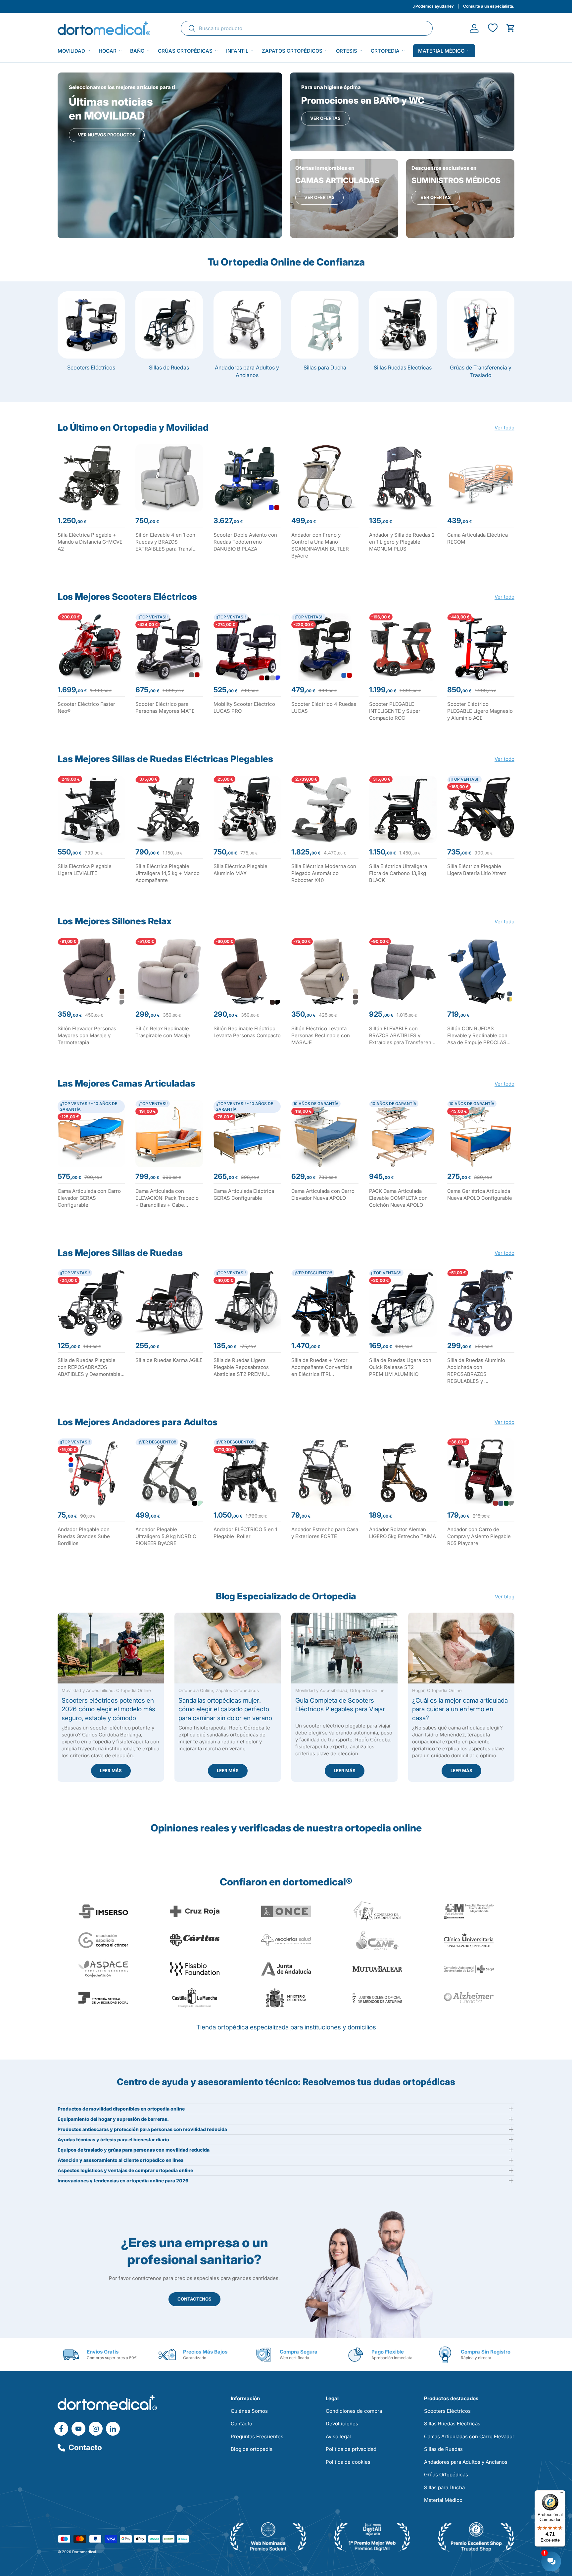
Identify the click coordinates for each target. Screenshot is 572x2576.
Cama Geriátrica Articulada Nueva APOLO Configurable (480, 1194)
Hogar (108, 51)
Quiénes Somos (249, 2411)
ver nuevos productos (107, 135)
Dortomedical (84, 2552)
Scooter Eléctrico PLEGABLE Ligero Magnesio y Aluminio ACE (480, 711)
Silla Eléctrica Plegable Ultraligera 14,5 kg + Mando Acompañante (167, 873)
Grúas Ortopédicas (185, 51)
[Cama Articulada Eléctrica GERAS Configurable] (247, 1134)
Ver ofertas (325, 118)
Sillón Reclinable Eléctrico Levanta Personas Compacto (247, 1032)
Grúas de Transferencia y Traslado (481, 371)
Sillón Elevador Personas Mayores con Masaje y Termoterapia (87, 1035)
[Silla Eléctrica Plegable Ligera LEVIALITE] (91, 809)
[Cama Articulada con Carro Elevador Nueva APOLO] (325, 1134)
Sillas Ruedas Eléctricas (403, 367)
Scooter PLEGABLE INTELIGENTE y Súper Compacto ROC (395, 711)
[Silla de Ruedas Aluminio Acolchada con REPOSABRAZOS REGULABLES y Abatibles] (481, 1303)
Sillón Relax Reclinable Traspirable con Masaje (163, 1032)
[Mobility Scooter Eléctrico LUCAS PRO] (247, 647)
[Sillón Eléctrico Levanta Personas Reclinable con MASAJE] (325, 972)
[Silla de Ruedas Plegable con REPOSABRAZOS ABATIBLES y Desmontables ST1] (91, 1303)
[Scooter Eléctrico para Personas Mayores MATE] (169, 647)
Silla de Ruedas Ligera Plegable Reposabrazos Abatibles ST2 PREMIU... (242, 1367)
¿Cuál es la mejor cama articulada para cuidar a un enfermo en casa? (460, 1709)
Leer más (111, 1771)
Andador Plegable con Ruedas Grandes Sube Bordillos (84, 1536)
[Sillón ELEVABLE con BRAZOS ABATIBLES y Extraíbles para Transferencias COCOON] (403, 972)
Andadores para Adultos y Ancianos (247, 371)
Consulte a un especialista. (489, 6)
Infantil (237, 51)
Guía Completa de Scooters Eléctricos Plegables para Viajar (340, 1705)
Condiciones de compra (354, 2411)
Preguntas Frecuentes (257, 2436)
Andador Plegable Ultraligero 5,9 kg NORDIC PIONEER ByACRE (166, 1536)
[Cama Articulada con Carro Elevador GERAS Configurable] (91, 1134)
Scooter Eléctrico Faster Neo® (86, 707)
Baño (137, 51)
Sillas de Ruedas (169, 367)
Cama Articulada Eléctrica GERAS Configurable (244, 1194)
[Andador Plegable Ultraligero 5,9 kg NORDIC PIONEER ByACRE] (169, 1472)
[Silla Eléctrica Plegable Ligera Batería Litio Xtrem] (481, 809)
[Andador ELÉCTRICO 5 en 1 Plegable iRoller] (247, 1472)
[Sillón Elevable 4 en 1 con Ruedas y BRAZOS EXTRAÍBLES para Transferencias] (169, 478)
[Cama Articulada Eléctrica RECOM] (481, 478)
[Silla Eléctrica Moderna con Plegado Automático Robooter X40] (325, 809)
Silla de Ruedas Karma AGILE (169, 1360)
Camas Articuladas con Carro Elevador (469, 2436)
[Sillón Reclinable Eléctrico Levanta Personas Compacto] (247, 972)
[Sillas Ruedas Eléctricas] (403, 325)
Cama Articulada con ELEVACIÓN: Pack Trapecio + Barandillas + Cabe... (167, 1198)
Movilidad (71, 51)
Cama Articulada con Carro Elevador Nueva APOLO (323, 1194)
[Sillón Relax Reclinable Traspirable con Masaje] (169, 972)
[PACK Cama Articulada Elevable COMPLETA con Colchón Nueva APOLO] (403, 1134)
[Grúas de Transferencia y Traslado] (481, 325)
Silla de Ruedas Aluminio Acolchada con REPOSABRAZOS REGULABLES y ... (476, 1371)
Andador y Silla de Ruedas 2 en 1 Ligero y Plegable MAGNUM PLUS (402, 542)
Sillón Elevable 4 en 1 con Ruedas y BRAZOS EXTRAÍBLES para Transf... (166, 542)
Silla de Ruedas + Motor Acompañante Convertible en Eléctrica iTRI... (322, 1367)
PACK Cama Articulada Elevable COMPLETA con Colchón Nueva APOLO (398, 1198)
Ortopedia (385, 51)
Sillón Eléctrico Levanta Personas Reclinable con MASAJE (321, 1035)
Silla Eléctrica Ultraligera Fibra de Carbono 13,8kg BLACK (398, 873)
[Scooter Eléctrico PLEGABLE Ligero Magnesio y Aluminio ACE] (481, 647)
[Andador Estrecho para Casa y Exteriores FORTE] (325, 1472)
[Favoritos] (492, 28)
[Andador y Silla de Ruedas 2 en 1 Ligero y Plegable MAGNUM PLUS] (403, 478)
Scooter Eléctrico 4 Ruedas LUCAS (324, 707)
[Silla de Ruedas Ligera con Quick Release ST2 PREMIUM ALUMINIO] (403, 1303)
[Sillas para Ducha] (325, 325)
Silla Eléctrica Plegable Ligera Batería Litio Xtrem (477, 870)
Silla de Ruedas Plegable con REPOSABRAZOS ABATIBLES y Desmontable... (91, 1367)
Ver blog (505, 1596)
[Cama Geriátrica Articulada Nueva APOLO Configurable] (481, 1134)
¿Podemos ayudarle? (433, 6)
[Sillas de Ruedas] (169, 325)
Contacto (85, 2448)
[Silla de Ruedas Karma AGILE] (169, 1303)
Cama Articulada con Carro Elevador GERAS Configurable (89, 1198)
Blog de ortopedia (252, 2449)
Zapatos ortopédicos (292, 51)
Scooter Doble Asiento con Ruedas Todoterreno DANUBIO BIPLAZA (245, 542)
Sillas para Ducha (325, 367)
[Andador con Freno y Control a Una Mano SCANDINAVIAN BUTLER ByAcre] (325, 478)
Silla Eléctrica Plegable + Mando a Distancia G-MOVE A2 (90, 542)
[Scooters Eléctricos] (91, 325)
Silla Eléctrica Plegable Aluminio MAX (240, 870)
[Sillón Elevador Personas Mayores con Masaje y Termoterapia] (91, 972)
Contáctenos (194, 2299)
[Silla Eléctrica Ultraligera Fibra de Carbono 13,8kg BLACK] (403, 809)
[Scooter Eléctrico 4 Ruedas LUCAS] (325, 647)
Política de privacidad (351, 2449)
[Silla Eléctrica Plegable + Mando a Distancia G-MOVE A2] (91, 478)
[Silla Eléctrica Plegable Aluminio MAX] (247, 809)
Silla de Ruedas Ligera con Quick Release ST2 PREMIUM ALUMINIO (400, 1367)
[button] (511, 28)
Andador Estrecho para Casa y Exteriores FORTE (325, 1533)
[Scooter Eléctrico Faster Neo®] (91, 647)
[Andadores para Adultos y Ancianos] (247, 325)
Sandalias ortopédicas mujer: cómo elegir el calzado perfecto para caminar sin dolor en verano (225, 1709)
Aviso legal (338, 2436)
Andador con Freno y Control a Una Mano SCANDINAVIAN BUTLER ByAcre (320, 545)
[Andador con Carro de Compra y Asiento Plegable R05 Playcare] (481, 1472)
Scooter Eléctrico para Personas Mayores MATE (165, 707)
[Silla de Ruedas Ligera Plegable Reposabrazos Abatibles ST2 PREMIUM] (247, 1303)
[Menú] (561, 2494)
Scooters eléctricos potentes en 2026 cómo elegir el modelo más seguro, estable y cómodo (108, 1709)
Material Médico (443, 2500)
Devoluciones (342, 2424)
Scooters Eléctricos (91, 367)
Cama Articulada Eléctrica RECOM (477, 538)
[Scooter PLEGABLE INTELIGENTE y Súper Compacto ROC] (403, 647)
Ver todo (504, 428)
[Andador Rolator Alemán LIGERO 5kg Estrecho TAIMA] (403, 1472)
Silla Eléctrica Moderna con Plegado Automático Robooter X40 (324, 873)
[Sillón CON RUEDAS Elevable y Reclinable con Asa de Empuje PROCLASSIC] (481, 972)
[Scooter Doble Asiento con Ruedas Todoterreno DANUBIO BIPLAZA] (247, 478)
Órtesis (347, 51)
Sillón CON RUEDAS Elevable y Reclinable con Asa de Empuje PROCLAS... (479, 1035)
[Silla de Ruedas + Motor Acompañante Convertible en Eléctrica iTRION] (325, 1303)
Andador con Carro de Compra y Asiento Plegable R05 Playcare (479, 1536)
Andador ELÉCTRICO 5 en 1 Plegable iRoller (245, 1533)
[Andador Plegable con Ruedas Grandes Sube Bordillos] (91, 1472)
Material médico (441, 51)
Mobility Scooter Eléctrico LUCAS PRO (244, 707)
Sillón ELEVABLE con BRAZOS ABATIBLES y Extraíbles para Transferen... (402, 1035)
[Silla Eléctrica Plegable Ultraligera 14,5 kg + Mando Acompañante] (169, 809)
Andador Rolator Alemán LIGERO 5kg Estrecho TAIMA (403, 1533)
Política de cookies (348, 2462)
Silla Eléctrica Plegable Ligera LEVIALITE (85, 870)
